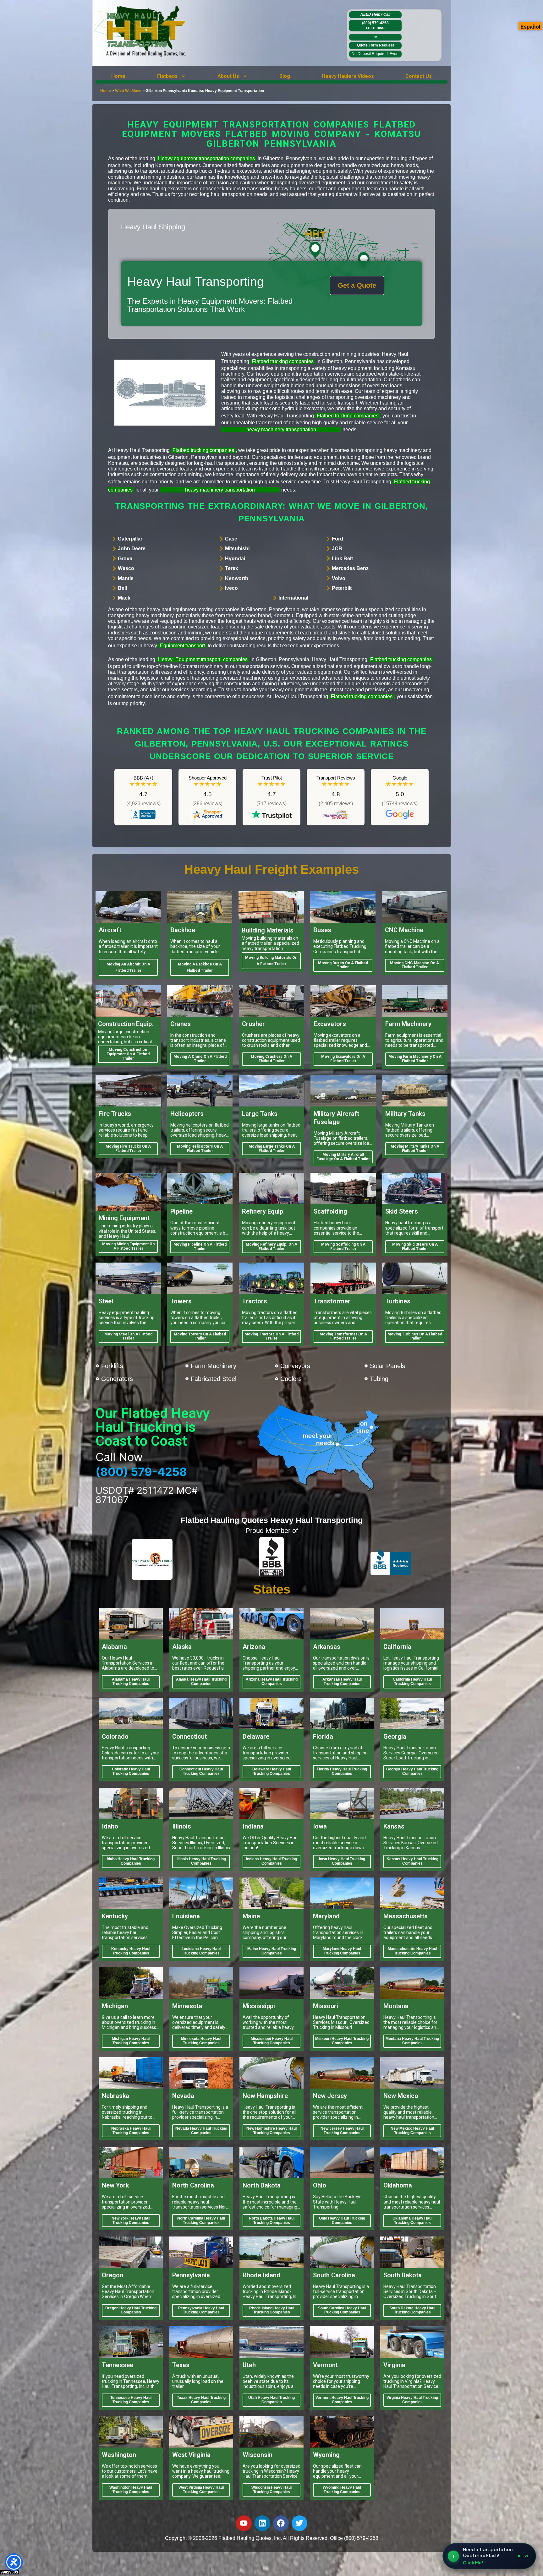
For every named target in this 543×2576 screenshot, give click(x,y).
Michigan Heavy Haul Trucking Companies (131, 2041)
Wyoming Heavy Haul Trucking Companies (342, 2490)
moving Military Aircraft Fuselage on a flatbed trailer (343, 1157)
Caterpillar (130, 539)
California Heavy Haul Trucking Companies (412, 1682)
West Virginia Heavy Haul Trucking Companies (201, 2490)
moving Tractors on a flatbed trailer (271, 1336)
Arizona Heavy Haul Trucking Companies (272, 1682)
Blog (285, 76)
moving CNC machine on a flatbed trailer (414, 965)
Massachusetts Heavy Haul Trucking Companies (412, 1951)
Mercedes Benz (350, 568)
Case (231, 539)
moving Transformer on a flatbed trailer (343, 1336)
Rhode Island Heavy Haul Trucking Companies (272, 2310)
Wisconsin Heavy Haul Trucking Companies (271, 2490)
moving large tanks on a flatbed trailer (272, 1149)
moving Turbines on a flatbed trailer (415, 1336)
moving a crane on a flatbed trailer (200, 1059)
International (293, 598)
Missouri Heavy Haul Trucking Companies (342, 2041)
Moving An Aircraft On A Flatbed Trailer (128, 967)
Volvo (339, 578)
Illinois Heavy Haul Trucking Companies (201, 1861)
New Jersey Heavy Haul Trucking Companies (342, 2131)
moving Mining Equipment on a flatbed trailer (128, 1246)
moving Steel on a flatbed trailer (128, 1336)
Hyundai (235, 559)
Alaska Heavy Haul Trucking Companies (201, 1682)
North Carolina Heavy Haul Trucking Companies (201, 2220)
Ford (337, 539)
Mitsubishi (237, 549)
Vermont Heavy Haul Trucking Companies (342, 2400)
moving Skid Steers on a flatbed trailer (415, 1247)
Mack (124, 598)
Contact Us (419, 76)
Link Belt (342, 559)
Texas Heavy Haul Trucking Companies (201, 2400)
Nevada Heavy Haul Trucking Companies (201, 2131)
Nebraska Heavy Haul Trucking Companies (131, 2131)
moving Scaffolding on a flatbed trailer (343, 1247)
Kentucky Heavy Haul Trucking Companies (131, 1951)
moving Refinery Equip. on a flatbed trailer (271, 1247)
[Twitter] (299, 2523)
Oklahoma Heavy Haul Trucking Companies (412, 2220)
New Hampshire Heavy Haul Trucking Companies (271, 2131)
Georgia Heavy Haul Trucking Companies (412, 1771)
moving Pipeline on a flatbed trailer (200, 1247)
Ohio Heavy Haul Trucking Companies (342, 2220)
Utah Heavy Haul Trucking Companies (271, 2400)
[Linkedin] (262, 2523)
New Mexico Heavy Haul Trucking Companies (412, 2131)
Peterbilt (342, 588)
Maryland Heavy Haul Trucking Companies (342, 1951)
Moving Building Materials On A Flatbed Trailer (271, 961)
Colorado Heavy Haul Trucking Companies (131, 1771)
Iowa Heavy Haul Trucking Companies (342, 1861)
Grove (125, 559)
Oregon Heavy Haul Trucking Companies (131, 2310)
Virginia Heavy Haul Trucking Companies (412, 2400)
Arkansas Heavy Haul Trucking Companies (342, 1682)
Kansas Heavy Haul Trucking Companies (412, 1861)
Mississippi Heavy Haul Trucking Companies (272, 2041)
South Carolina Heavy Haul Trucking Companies (342, 2310)
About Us (228, 76)
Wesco (126, 568)
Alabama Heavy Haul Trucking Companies (131, 1682)
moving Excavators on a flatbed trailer (343, 1059)
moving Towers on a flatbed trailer (200, 1336)
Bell (122, 588)
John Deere (132, 549)
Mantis (126, 578)
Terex (232, 568)
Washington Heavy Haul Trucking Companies (131, 2490)
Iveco (231, 588)
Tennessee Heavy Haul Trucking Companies (131, 2400)
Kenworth (237, 578)
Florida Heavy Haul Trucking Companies (342, 1771)
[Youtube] (244, 2523)
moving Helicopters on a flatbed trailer (200, 1149)
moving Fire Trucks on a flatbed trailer (128, 1149)
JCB (337, 549)
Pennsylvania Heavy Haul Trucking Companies (201, 2310)
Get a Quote (357, 285)
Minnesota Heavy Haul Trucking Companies (201, 2041)
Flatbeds (167, 76)
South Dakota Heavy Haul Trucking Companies (412, 2310)
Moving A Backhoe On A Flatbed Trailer (200, 967)
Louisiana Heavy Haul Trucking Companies (201, 1951)
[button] (171, 76)
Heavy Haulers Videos (348, 76)
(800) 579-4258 (375, 25)
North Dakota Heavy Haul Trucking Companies (272, 2220)
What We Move (128, 91)
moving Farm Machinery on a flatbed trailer (415, 1059)
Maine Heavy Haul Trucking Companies (272, 1951)
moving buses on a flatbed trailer (343, 965)
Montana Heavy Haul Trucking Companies (412, 2041)
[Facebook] (281, 2523)
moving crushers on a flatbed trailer (271, 1059)
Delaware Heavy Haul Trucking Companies (272, 1771)
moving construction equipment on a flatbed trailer (128, 1054)
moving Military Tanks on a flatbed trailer (415, 1149)
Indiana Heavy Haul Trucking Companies (271, 1861)
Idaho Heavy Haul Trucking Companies (131, 1861)
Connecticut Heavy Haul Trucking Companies (201, 1771)
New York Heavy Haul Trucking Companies (131, 2220)
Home (118, 76)
